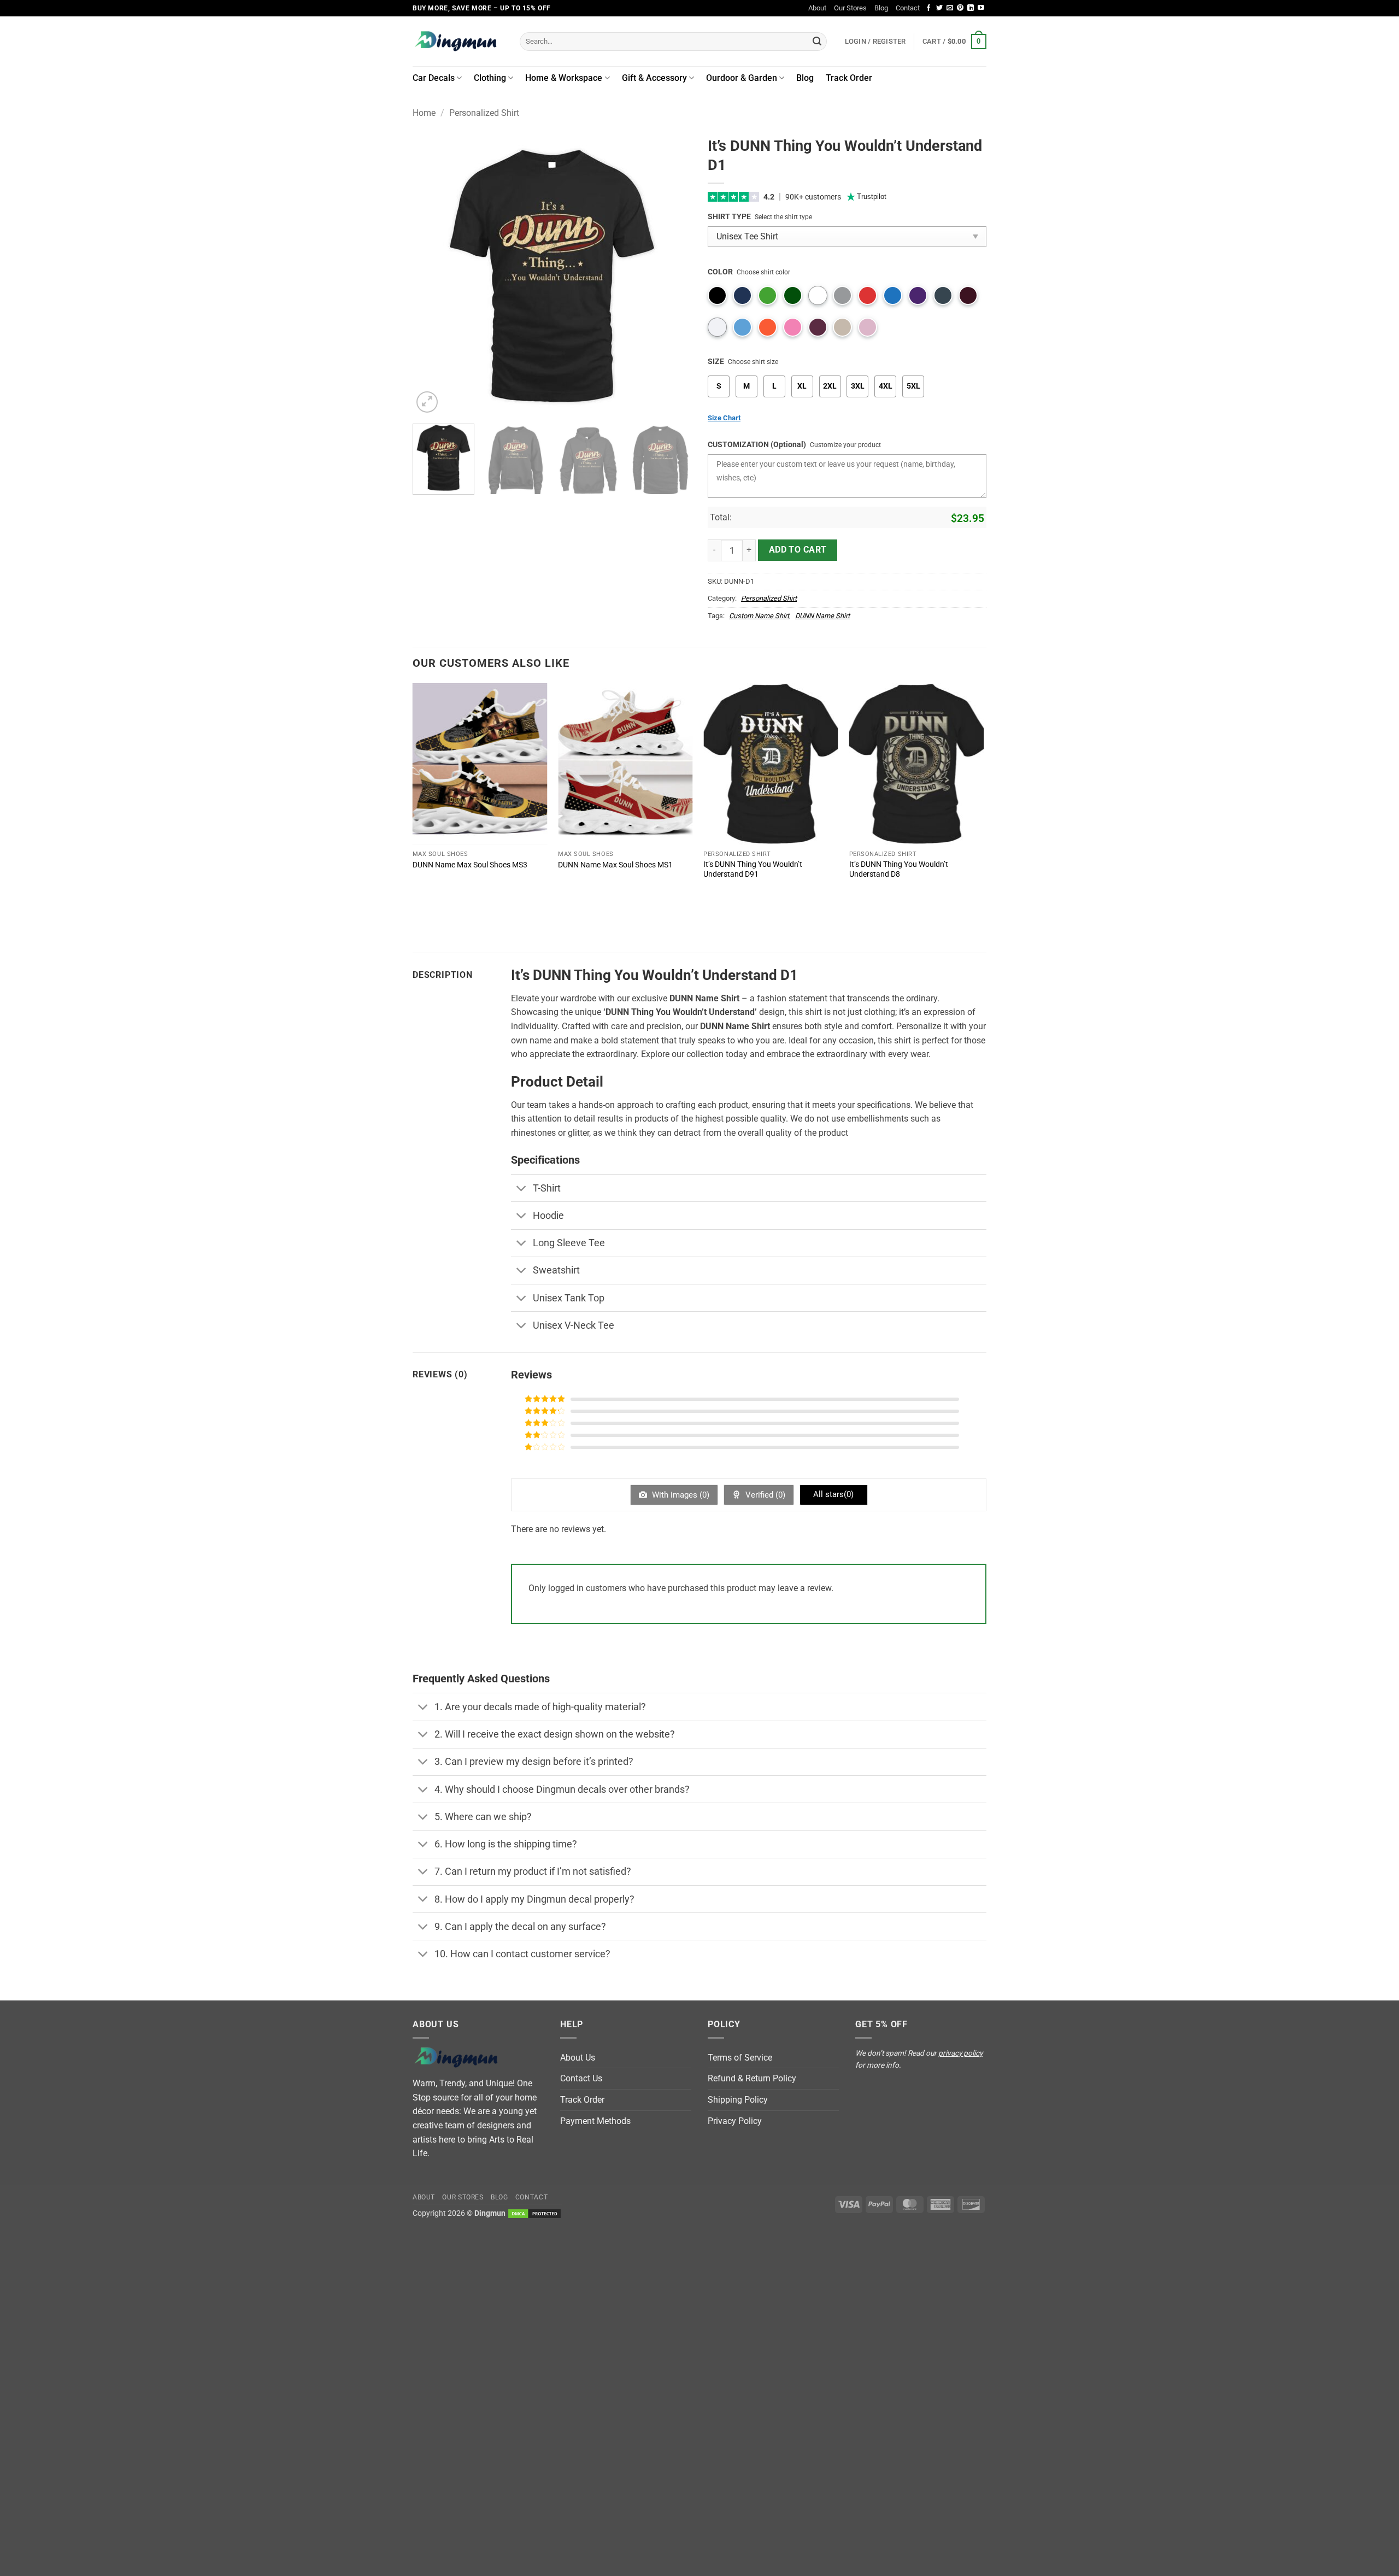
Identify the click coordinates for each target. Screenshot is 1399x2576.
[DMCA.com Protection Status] (534, 2213)
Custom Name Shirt (759, 616)
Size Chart (724, 418)
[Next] (672, 276)
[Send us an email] (950, 8)
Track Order (849, 78)
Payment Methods (595, 2121)
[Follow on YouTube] (981, 8)
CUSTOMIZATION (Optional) (757, 445)
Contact (908, 8)
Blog (881, 8)
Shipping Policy (738, 2100)
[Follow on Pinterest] (960, 8)
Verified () (764, 1495)
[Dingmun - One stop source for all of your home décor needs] (458, 41)
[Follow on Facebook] (928, 8)
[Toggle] (522, 1189)
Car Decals (434, 78)
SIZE (716, 362)
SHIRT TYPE (729, 217)
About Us (578, 2058)
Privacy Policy (735, 2121)
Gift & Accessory (654, 78)
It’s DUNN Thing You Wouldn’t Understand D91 (753, 870)
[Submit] (817, 42)
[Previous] (432, 276)
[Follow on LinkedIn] (971, 8)
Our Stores (850, 8)
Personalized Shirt (484, 113)
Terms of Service (740, 2058)
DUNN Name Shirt (822, 616)
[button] (954, 42)
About (817, 8)
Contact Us (581, 2078)
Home (424, 113)
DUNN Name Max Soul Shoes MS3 (470, 865)
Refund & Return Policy (752, 2078)
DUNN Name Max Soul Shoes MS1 (615, 865)
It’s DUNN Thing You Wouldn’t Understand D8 (899, 870)
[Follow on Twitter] (939, 8)
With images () (680, 1495)
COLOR (720, 272)
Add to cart (798, 550)
